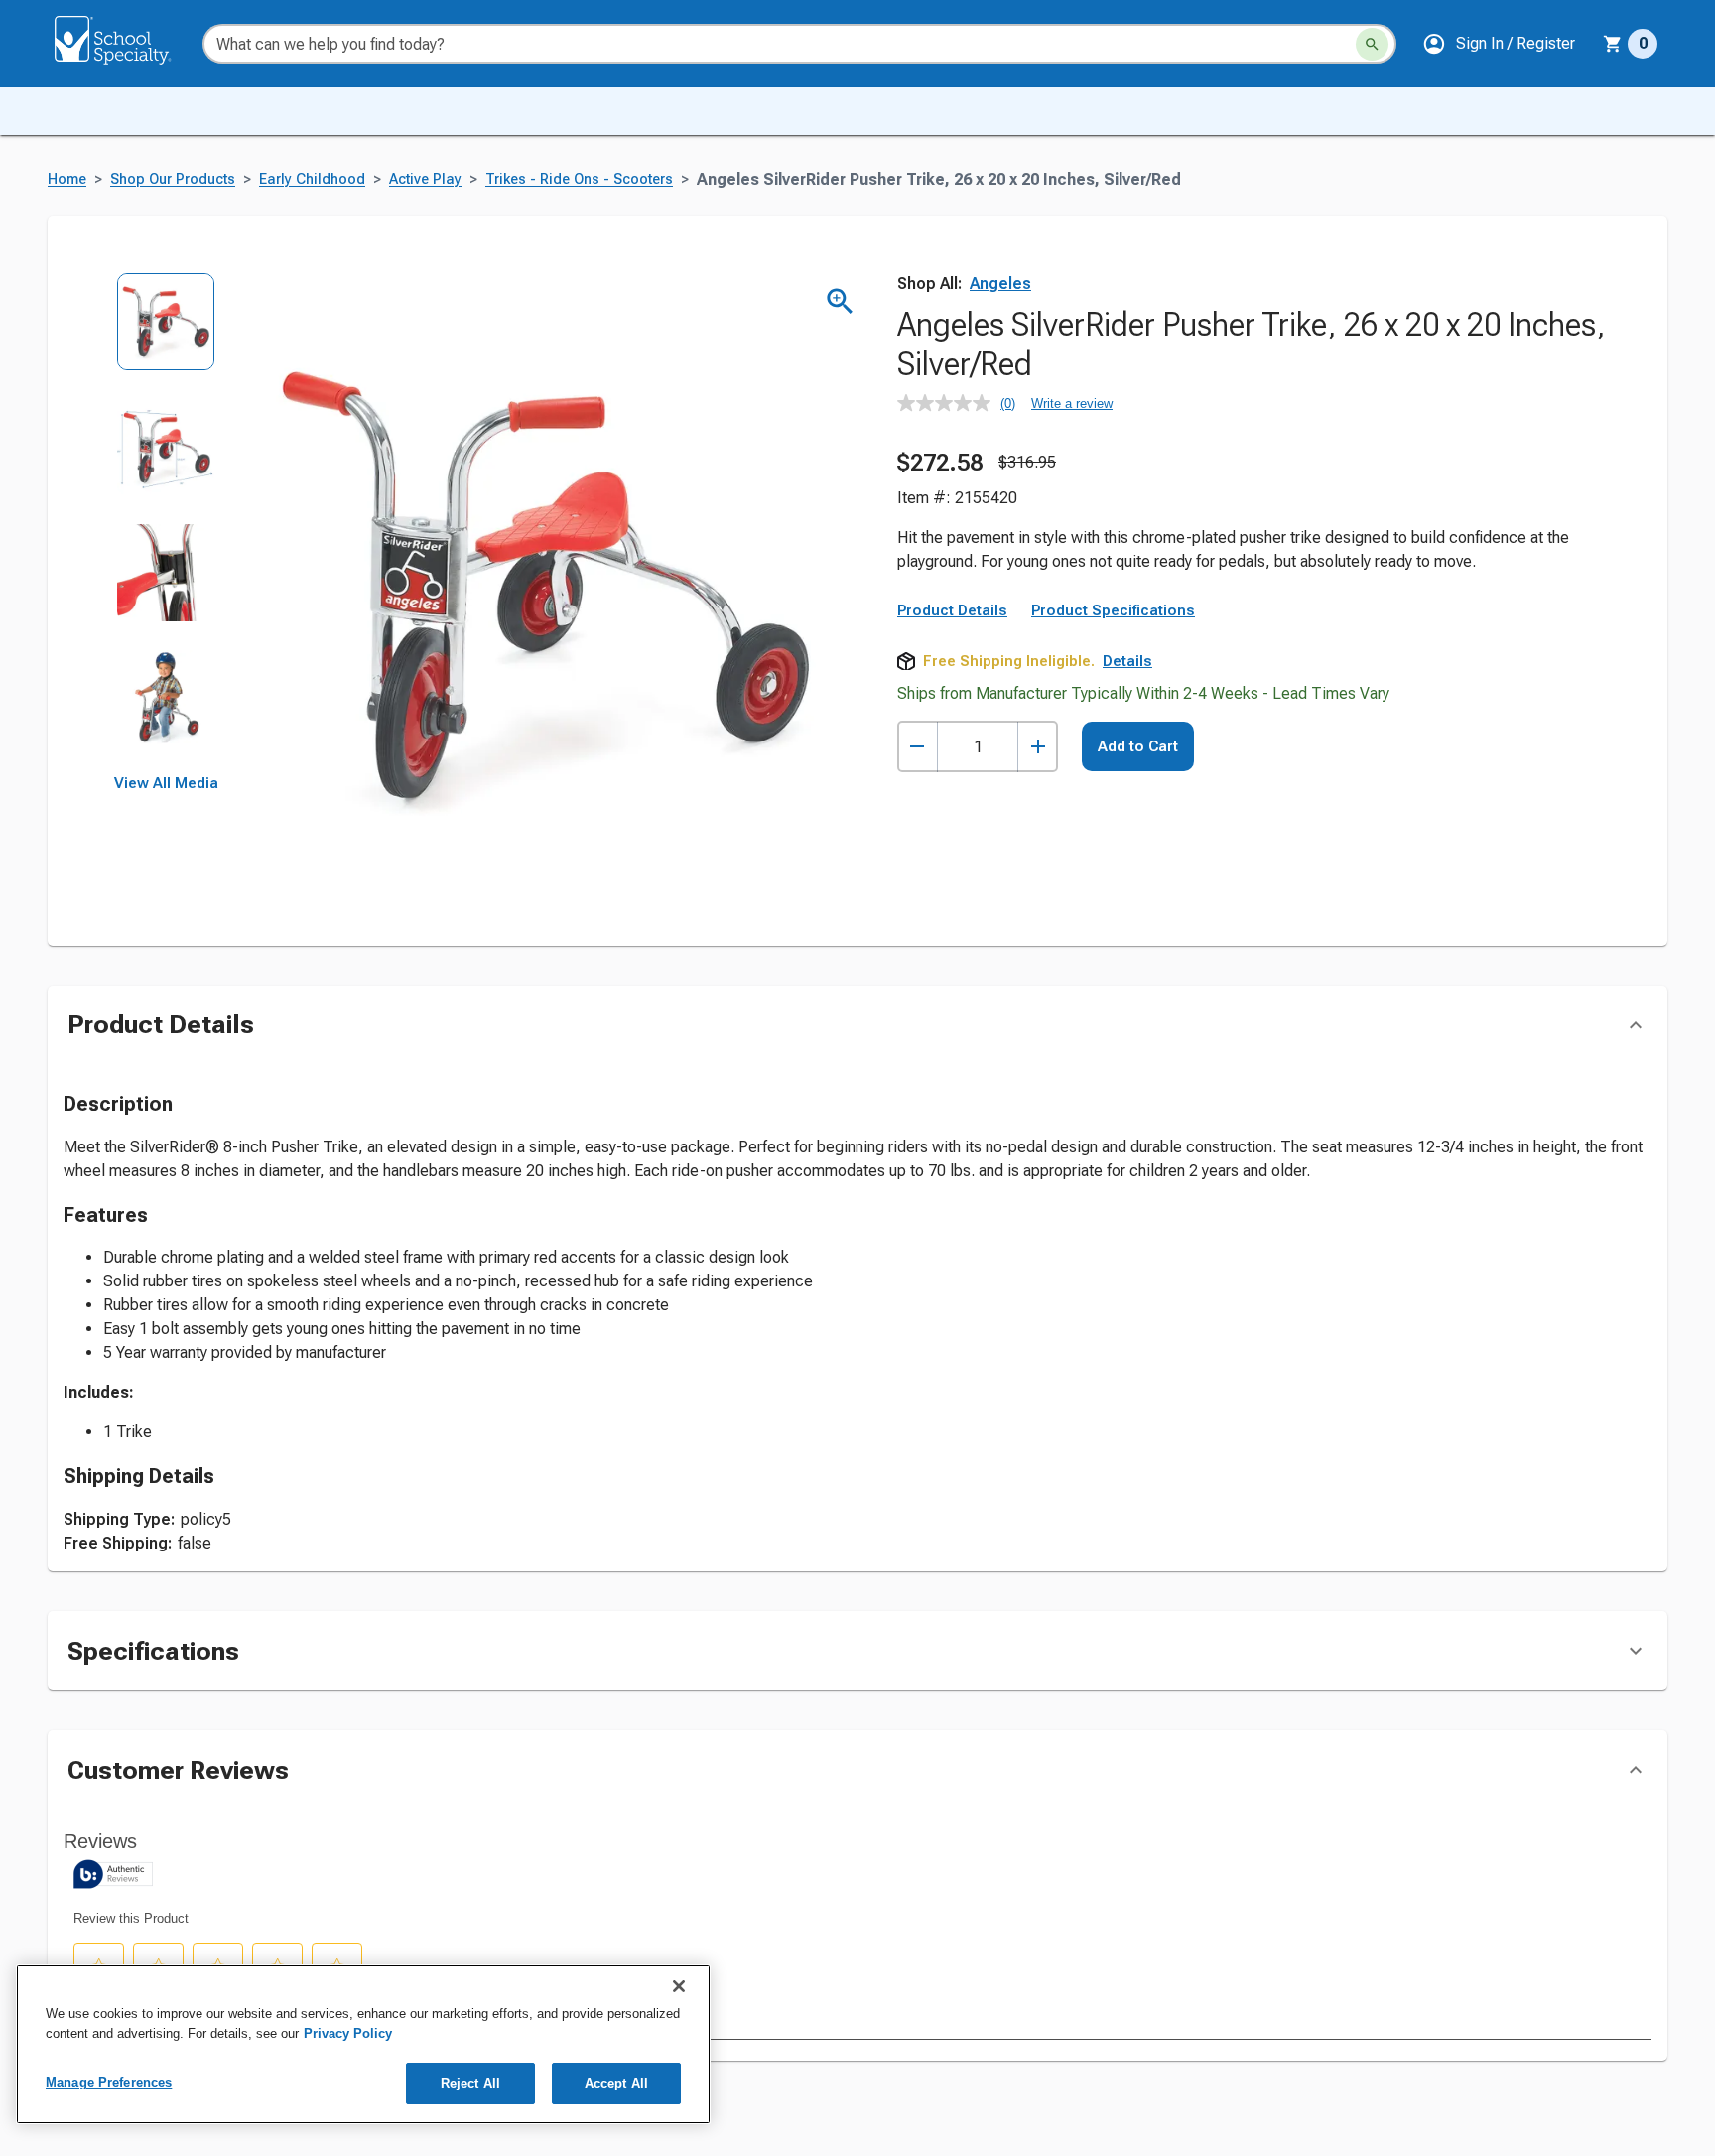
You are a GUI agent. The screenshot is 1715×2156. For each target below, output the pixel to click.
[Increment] (1038, 747)
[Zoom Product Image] (840, 301)
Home (67, 179)
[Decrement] (918, 747)
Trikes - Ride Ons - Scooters (579, 179)
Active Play (425, 179)
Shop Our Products (173, 179)
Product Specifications (1113, 610)
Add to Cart (1138, 746)
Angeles (1000, 283)
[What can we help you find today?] (1372, 44)
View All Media (166, 783)
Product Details (952, 610)
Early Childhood (312, 179)
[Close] (679, 1986)
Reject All (470, 2083)
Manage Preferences (109, 2082)
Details (1127, 661)
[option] (166, 335)
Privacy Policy (348, 2033)
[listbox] (166, 524)
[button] (1499, 44)
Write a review (1072, 404)
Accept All (616, 2083)
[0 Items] (1613, 44)
